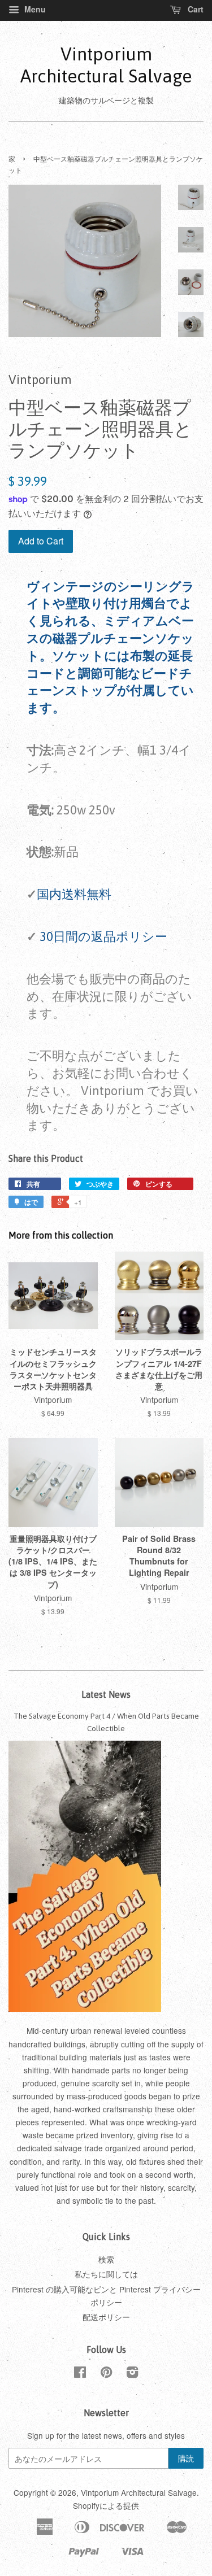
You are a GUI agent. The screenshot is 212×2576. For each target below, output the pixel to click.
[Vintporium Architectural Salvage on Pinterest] (106, 2374)
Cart (194, 9)
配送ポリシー (106, 2317)
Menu (34, 9)
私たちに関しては (106, 2274)
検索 (106, 2259)
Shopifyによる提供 (106, 2505)
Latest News (106, 1694)
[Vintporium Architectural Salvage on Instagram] (132, 2374)
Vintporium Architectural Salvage (106, 65)
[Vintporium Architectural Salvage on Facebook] (80, 2374)
